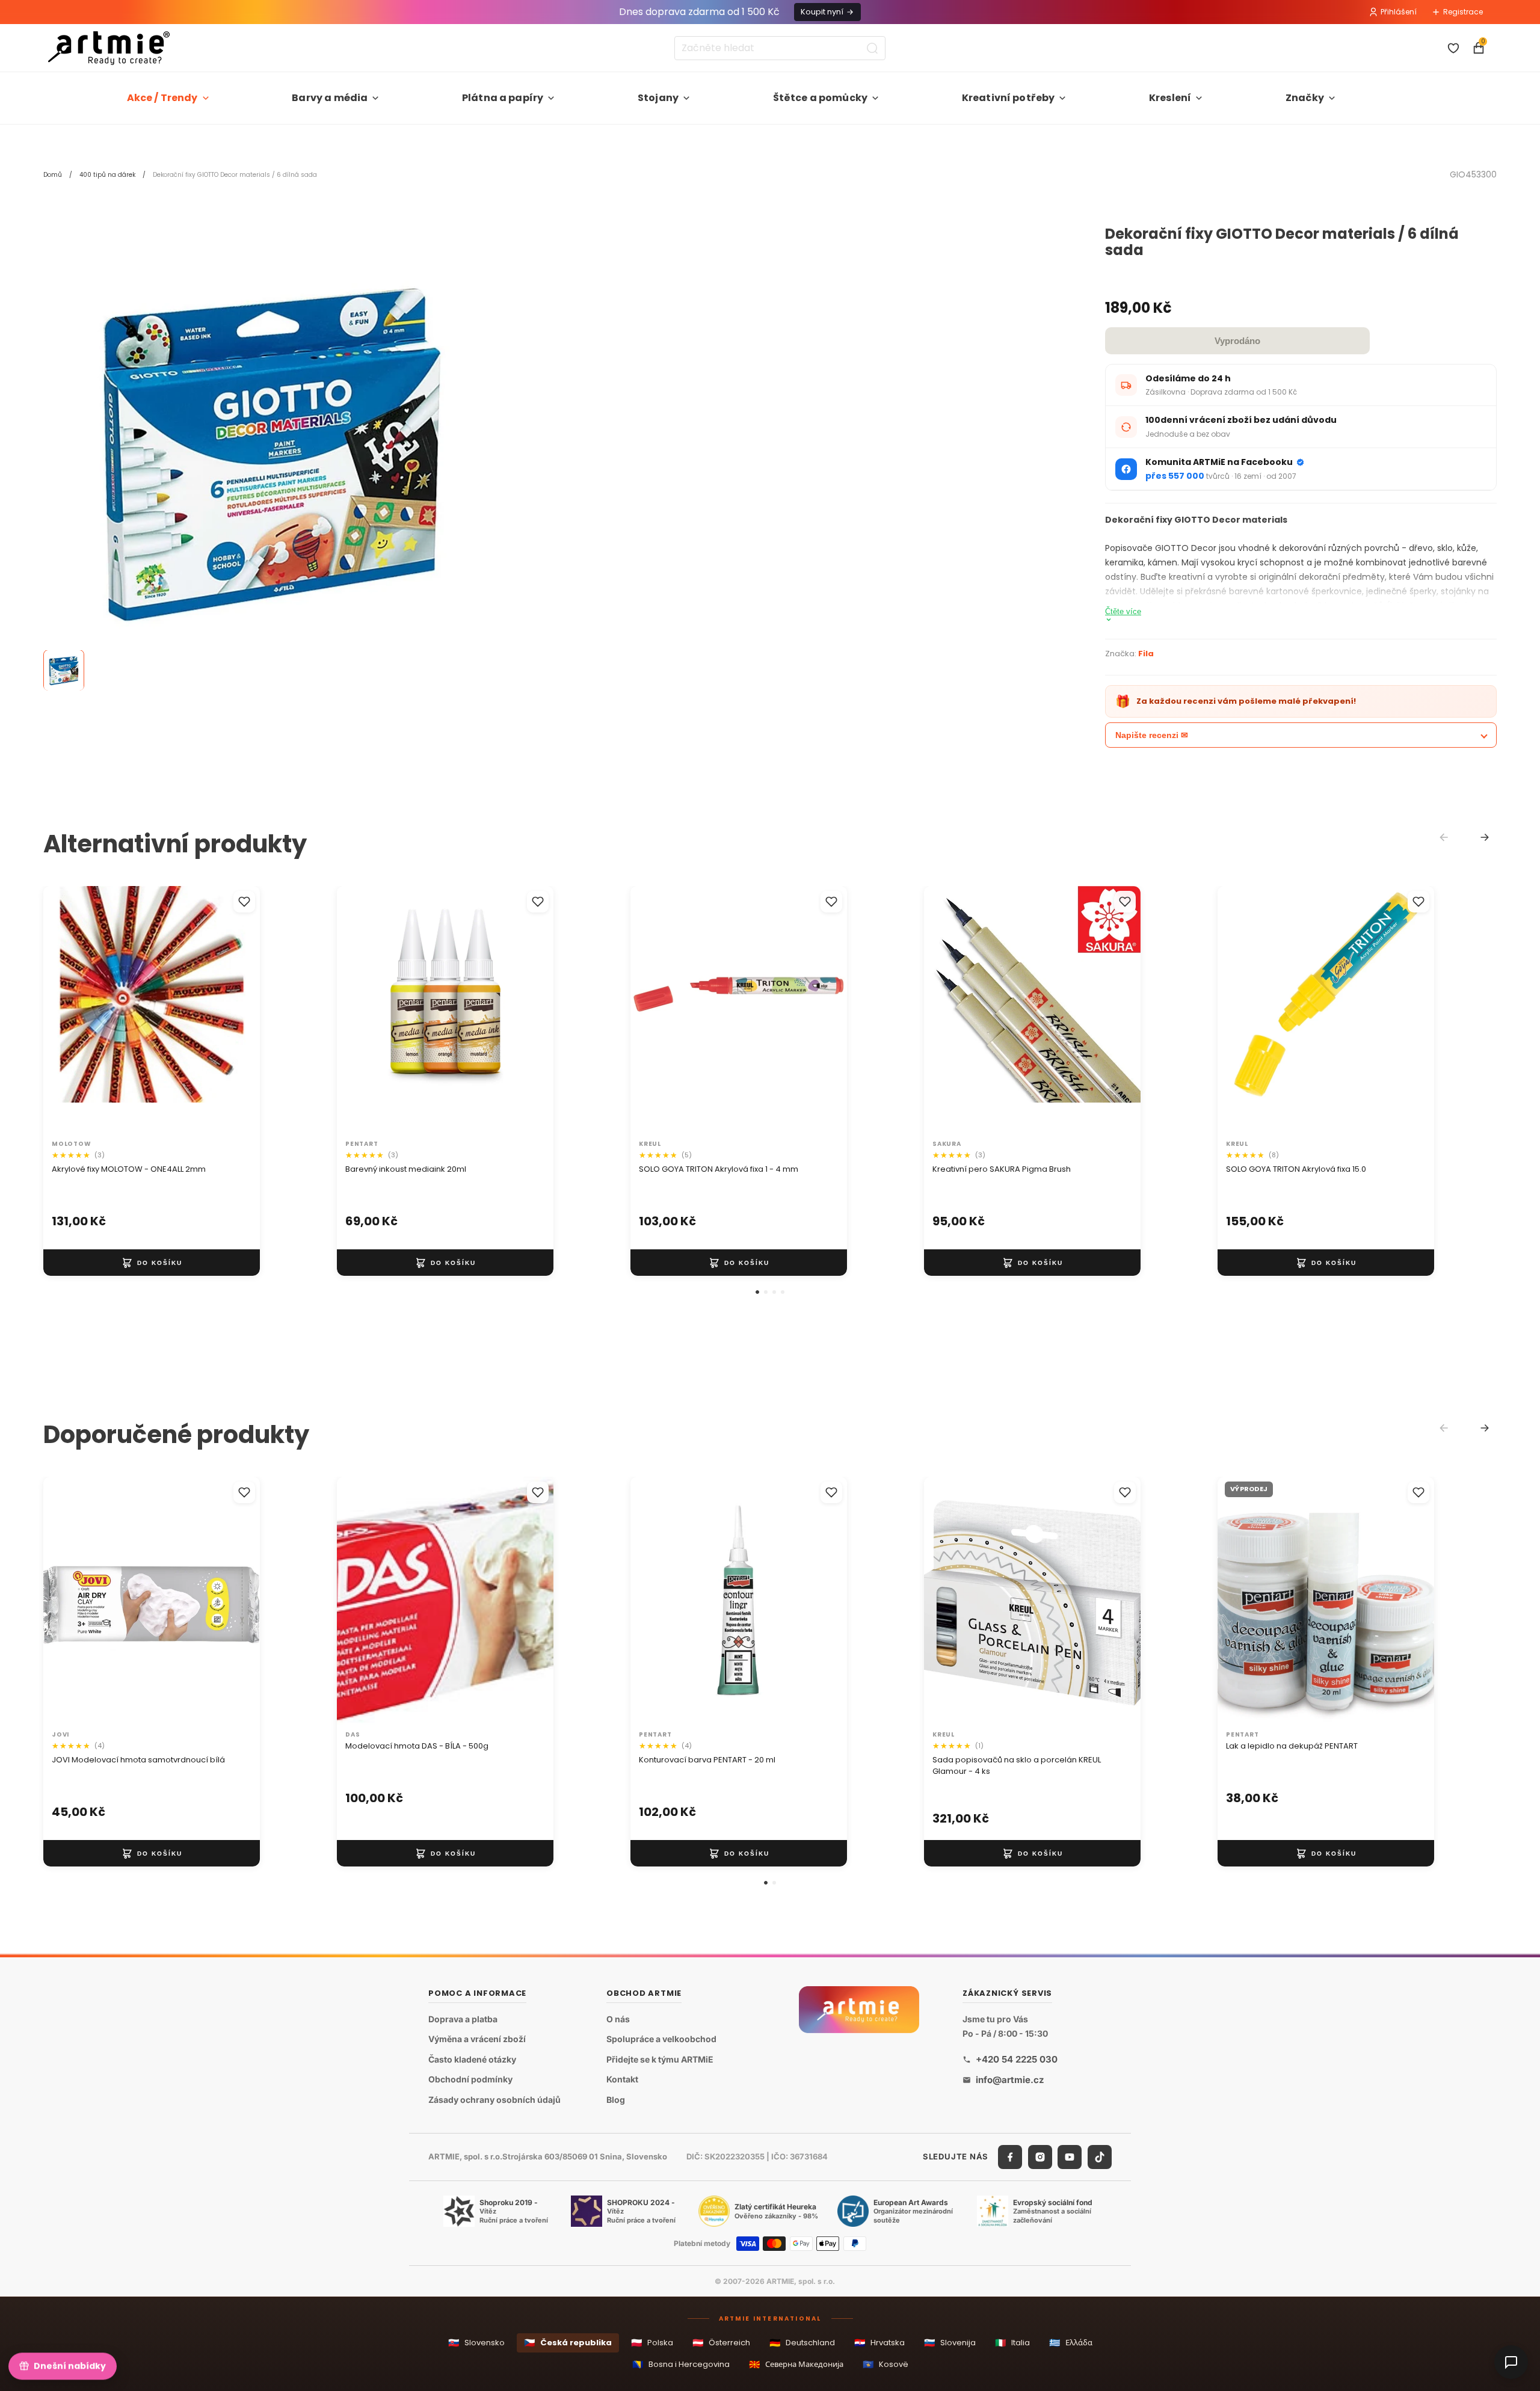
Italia (1012, 2343)
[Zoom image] (272, 455)
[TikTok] (1100, 2156)
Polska (652, 2343)
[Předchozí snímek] (65, 1010)
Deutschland (802, 2343)
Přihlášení (1399, 12)
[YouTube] (1070, 2156)
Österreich (721, 2343)
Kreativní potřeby (1009, 98)
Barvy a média (330, 98)
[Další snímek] (238, 1010)
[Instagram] (1040, 2156)
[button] (757, 1292)
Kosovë (885, 2364)
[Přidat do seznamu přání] (244, 902)
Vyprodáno (1237, 341)
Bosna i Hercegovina (681, 2364)
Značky (1305, 98)
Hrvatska (879, 2343)
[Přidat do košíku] (152, 1263)
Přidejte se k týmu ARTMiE (660, 2059)
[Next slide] (1485, 837)
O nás (618, 2018)
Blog (616, 2100)
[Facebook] (1010, 2156)
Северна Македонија (796, 2364)
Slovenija (950, 2343)
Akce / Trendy (162, 98)
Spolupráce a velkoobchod (661, 2039)
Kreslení (1170, 98)
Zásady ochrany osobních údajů (494, 2100)
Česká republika (568, 2343)
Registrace (1463, 12)
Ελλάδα (1071, 2343)
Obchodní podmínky (470, 2079)
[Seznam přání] (1453, 48)
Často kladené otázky (472, 2059)
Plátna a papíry (503, 98)
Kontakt (622, 2079)
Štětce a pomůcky (821, 98)
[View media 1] (64, 671)
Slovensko (476, 2343)
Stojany (658, 98)
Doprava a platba (463, 2018)
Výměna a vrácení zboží (477, 2039)
